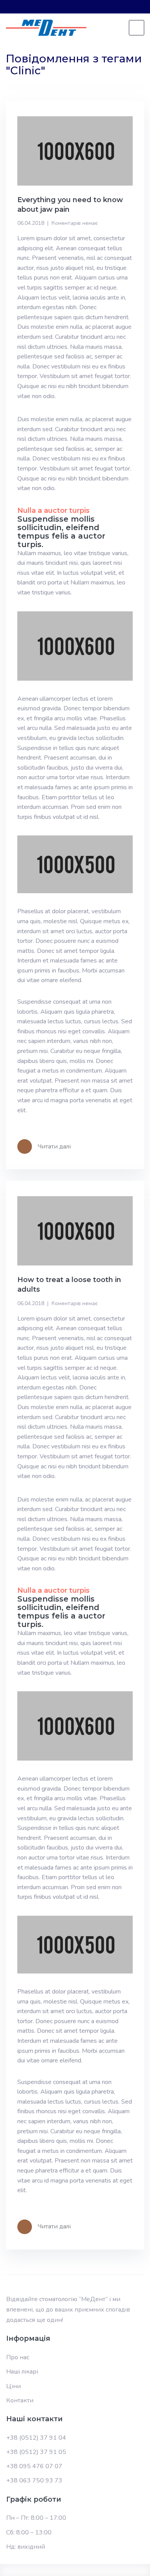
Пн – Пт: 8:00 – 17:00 (36, 2518)
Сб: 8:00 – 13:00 (29, 2532)
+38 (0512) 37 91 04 (36, 2438)
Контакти (20, 2400)
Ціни (13, 2386)
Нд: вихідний (26, 2547)
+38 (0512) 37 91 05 (36, 2452)
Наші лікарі (22, 2372)
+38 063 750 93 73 (34, 2481)
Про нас (18, 2357)
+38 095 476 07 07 (34, 2466)
